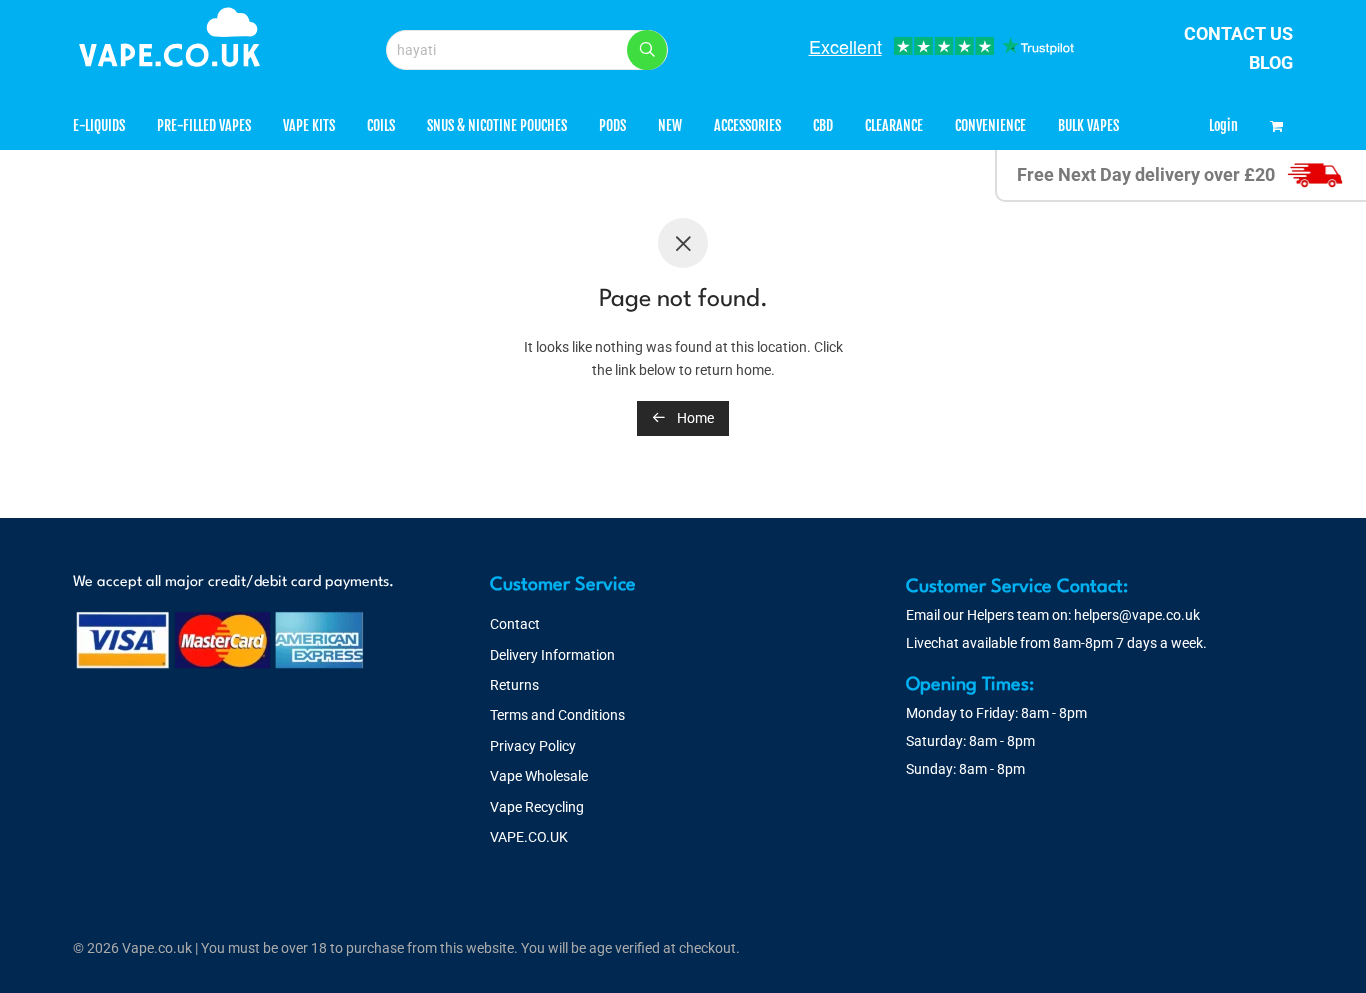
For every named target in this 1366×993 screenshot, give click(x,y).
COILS (381, 125)
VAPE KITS (309, 125)
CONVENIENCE (990, 125)
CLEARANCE (894, 125)
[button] (647, 50)
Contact (515, 624)
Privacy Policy (533, 746)
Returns (514, 685)
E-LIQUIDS (99, 125)
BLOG (1271, 62)
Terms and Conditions (557, 715)
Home (694, 418)
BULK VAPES (1088, 125)
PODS (612, 125)
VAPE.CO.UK (529, 837)
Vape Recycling (537, 807)
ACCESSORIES (747, 125)
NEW (670, 125)
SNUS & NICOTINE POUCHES (497, 125)
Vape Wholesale (539, 776)
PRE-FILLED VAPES (204, 125)
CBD (823, 125)
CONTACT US (1238, 33)
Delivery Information (552, 655)
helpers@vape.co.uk (1137, 615)
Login (1223, 125)
